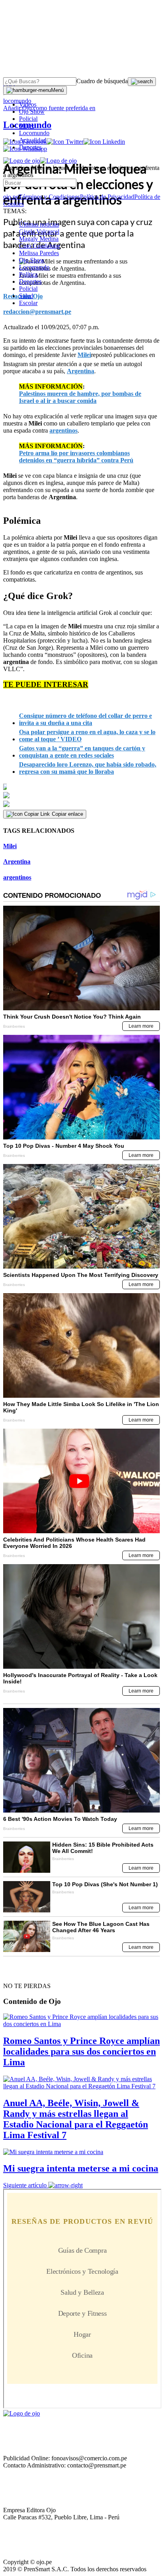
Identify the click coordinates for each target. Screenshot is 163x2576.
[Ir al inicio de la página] (21, 1972)
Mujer (27, 126)
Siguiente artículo (25, 2185)
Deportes (30, 147)
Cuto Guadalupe (40, 246)
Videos (28, 104)
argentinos (17, 877)
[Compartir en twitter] (81, 795)
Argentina (17, 862)
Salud (26, 296)
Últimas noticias (39, 224)
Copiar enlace (67, 814)
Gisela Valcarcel (39, 232)
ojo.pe (11, 197)
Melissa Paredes (39, 253)
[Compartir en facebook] (81, 787)
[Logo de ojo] (22, 161)
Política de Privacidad (107, 197)
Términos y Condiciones (49, 197)
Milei (10, 846)
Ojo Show (32, 112)
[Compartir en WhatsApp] (81, 804)
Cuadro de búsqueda (102, 81)
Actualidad (33, 140)
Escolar (28, 303)
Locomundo (34, 133)
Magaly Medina (39, 239)
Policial (28, 119)
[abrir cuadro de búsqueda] (142, 82)
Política (28, 274)
